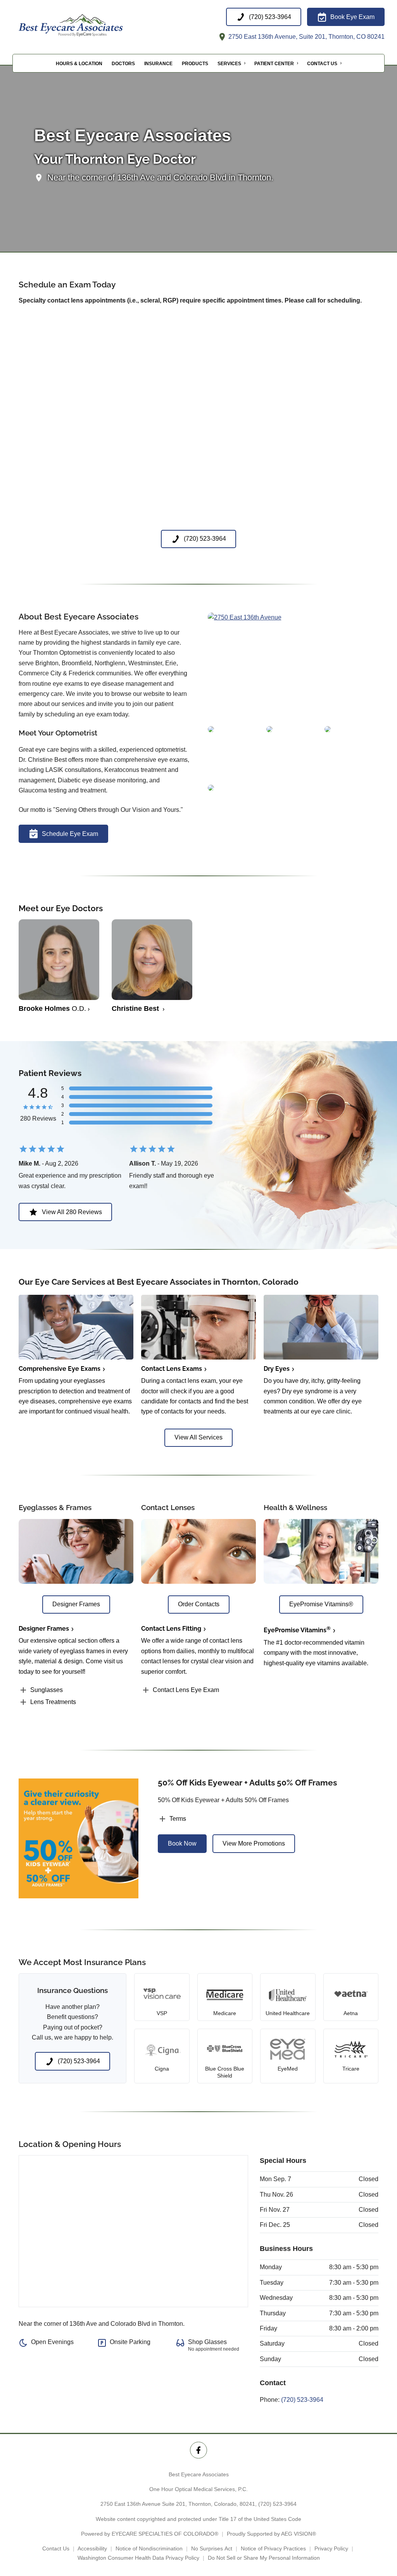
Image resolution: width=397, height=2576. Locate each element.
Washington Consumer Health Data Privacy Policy (138, 2558)
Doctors (123, 64)
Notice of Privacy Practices (273, 2548)
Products (195, 64)
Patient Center (274, 64)
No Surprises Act (212, 2548)
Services (229, 64)
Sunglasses (47, 1690)
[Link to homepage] (90, 25)
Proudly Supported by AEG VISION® (271, 2534)
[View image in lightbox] (245, 617)
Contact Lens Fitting (171, 1629)
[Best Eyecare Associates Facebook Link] (198, 2450)
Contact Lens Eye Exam (186, 1690)
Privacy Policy (331, 2548)
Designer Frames (44, 1629)
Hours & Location (79, 64)
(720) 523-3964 (302, 2400)
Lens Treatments (53, 1702)
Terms (178, 1819)
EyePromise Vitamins (297, 1630)
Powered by (150, 2534)
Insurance (158, 64)
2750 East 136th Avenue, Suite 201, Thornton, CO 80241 (306, 37)
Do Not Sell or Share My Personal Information (264, 2558)
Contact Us (322, 64)
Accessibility (92, 2548)
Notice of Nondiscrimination (149, 2548)
